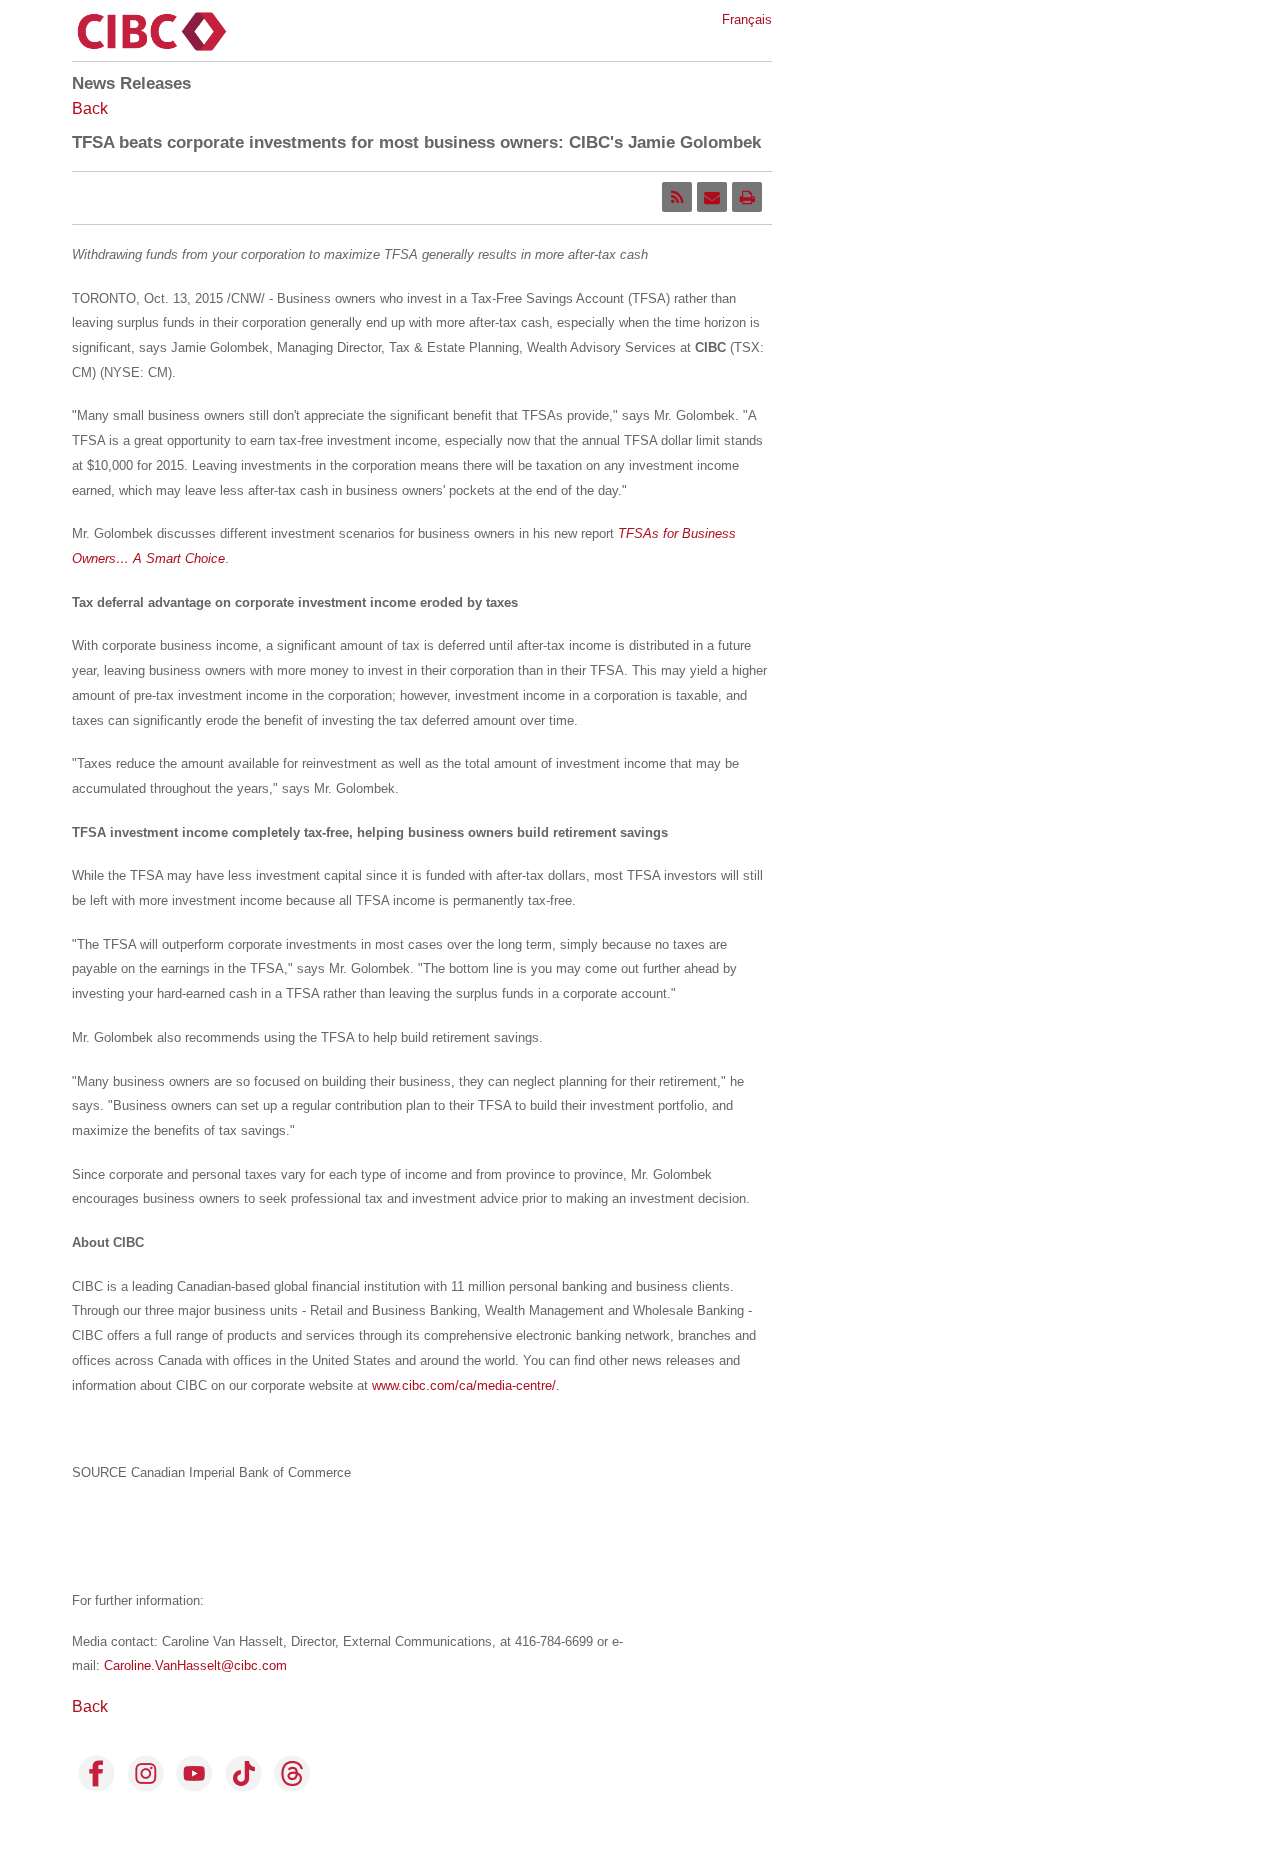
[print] (747, 197)
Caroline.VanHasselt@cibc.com (195, 1665)
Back (90, 108)
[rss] (677, 197)
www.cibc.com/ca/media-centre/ (464, 1385)
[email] (712, 197)
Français (747, 19)
